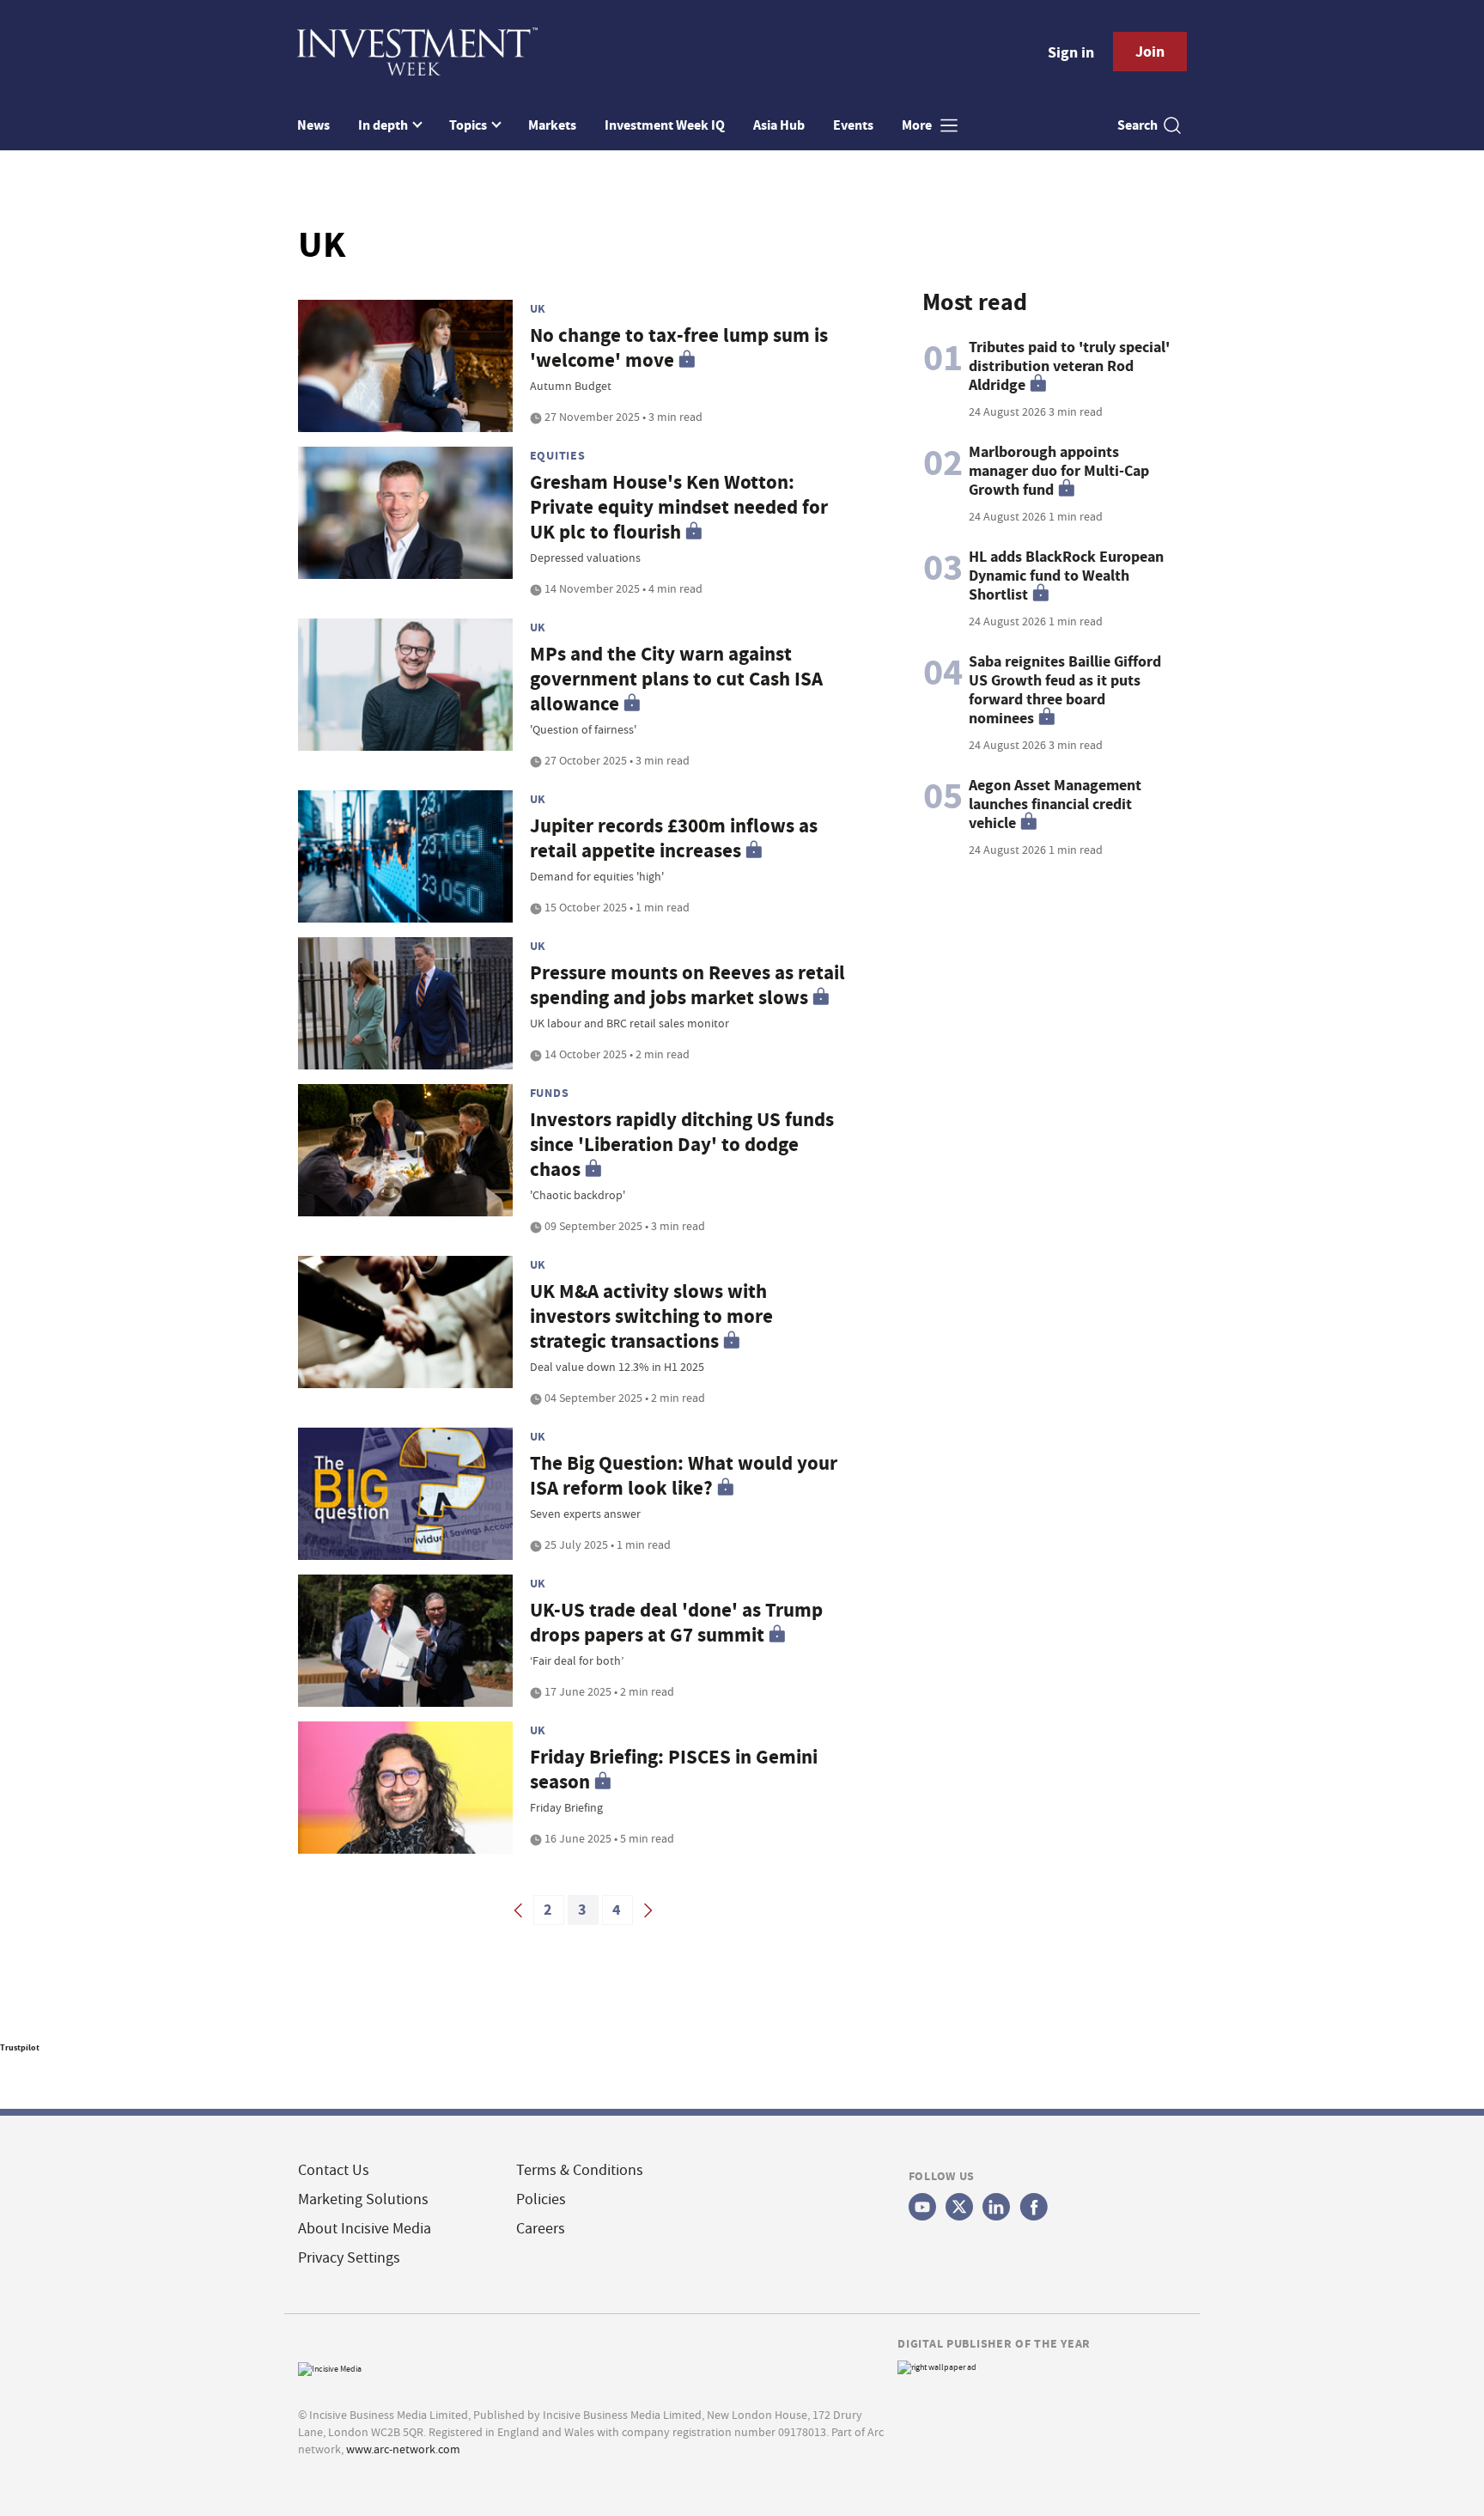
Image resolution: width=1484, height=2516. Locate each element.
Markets (552, 125)
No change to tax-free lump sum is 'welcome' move (679, 348)
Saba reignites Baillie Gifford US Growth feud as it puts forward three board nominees (1065, 690)
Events (853, 125)
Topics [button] (469, 125)
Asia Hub (779, 125)
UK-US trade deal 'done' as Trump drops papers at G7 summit (676, 1623)
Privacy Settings (349, 2258)
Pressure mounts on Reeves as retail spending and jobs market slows (687, 985)
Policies (541, 2199)
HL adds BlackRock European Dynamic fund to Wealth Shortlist (1066, 576)
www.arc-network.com (403, 2449)
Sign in (1071, 52)
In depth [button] (384, 125)
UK (538, 308)
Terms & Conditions (580, 2170)
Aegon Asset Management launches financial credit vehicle (1055, 804)
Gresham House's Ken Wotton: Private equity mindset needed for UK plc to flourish (679, 507)
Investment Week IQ (665, 125)
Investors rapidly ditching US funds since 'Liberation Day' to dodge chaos (682, 1145)
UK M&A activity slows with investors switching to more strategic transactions (651, 1316)
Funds (550, 1093)
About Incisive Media (365, 2229)
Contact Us (334, 2170)
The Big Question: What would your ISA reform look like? (684, 1476)
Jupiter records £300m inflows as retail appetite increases (674, 838)
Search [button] (1137, 125)
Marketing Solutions (363, 2199)
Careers (541, 2229)
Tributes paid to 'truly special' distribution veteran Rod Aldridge (1069, 366)
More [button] (918, 125)
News (313, 125)
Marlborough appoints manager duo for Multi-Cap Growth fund (1059, 471)
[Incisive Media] (330, 2367)
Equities (558, 455)
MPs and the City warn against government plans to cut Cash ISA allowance (676, 679)
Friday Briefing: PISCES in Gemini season (674, 1770)
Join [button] (1150, 52)
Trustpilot (20, 2047)
